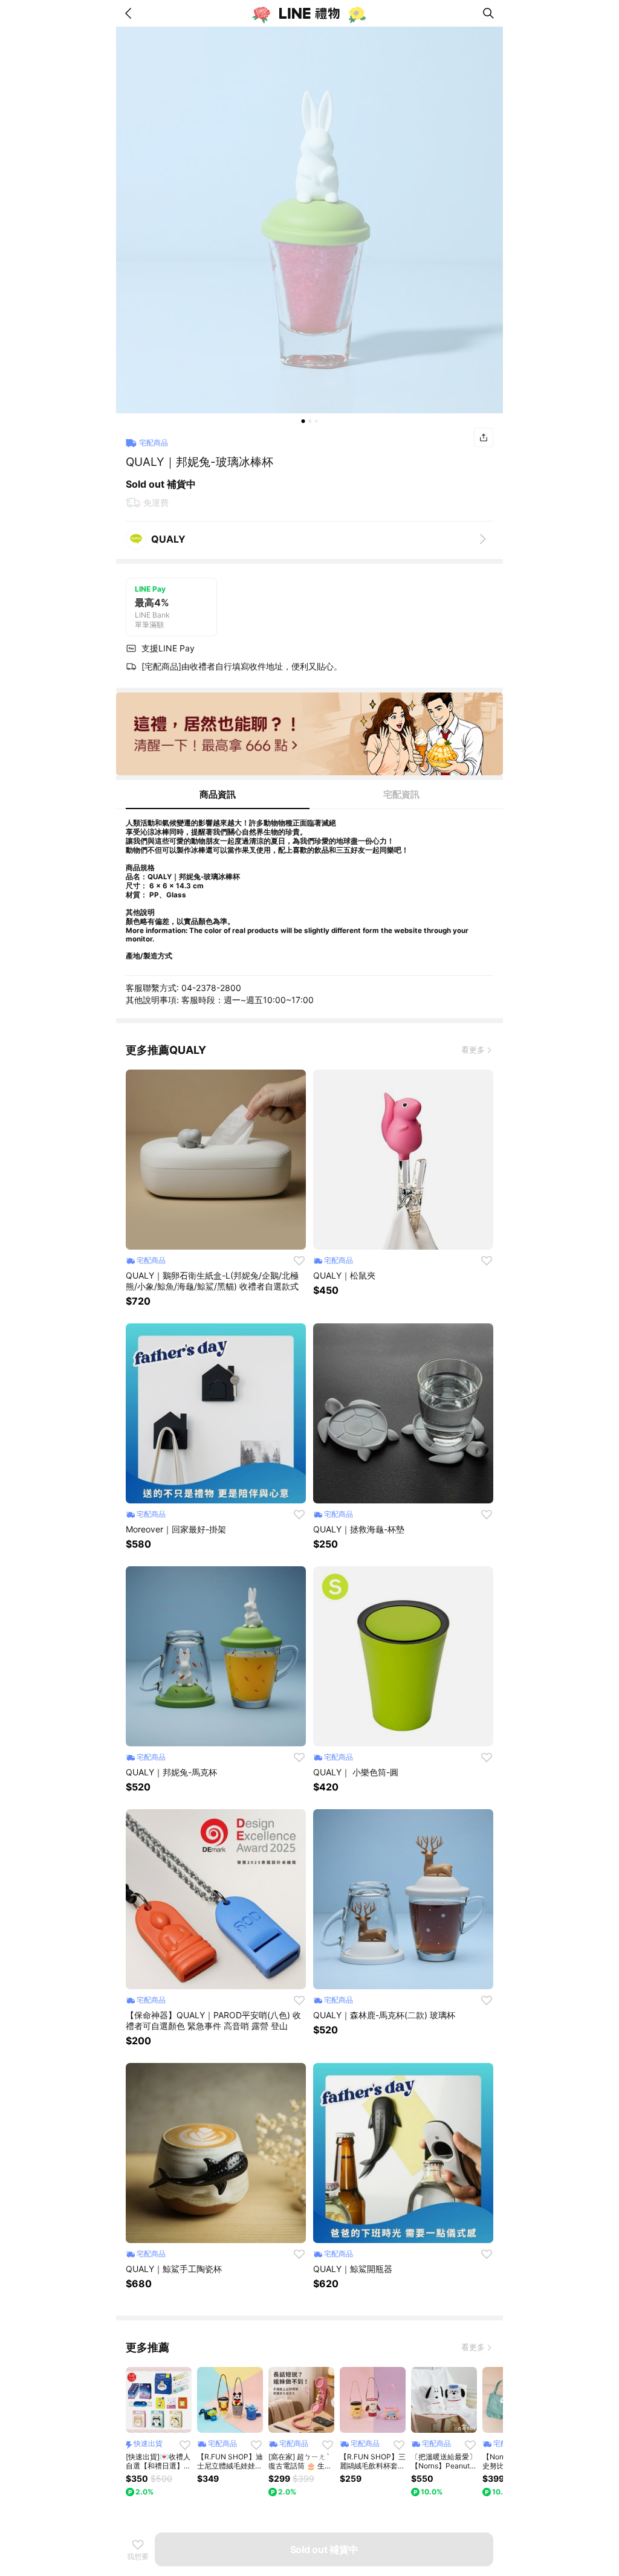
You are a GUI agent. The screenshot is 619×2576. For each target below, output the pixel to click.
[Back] (131, 13)
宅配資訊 (401, 794)
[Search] (488, 13)
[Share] (484, 437)
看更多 (473, 1050)
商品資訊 (218, 794)
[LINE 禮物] (309, 13)
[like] (299, 1261)
